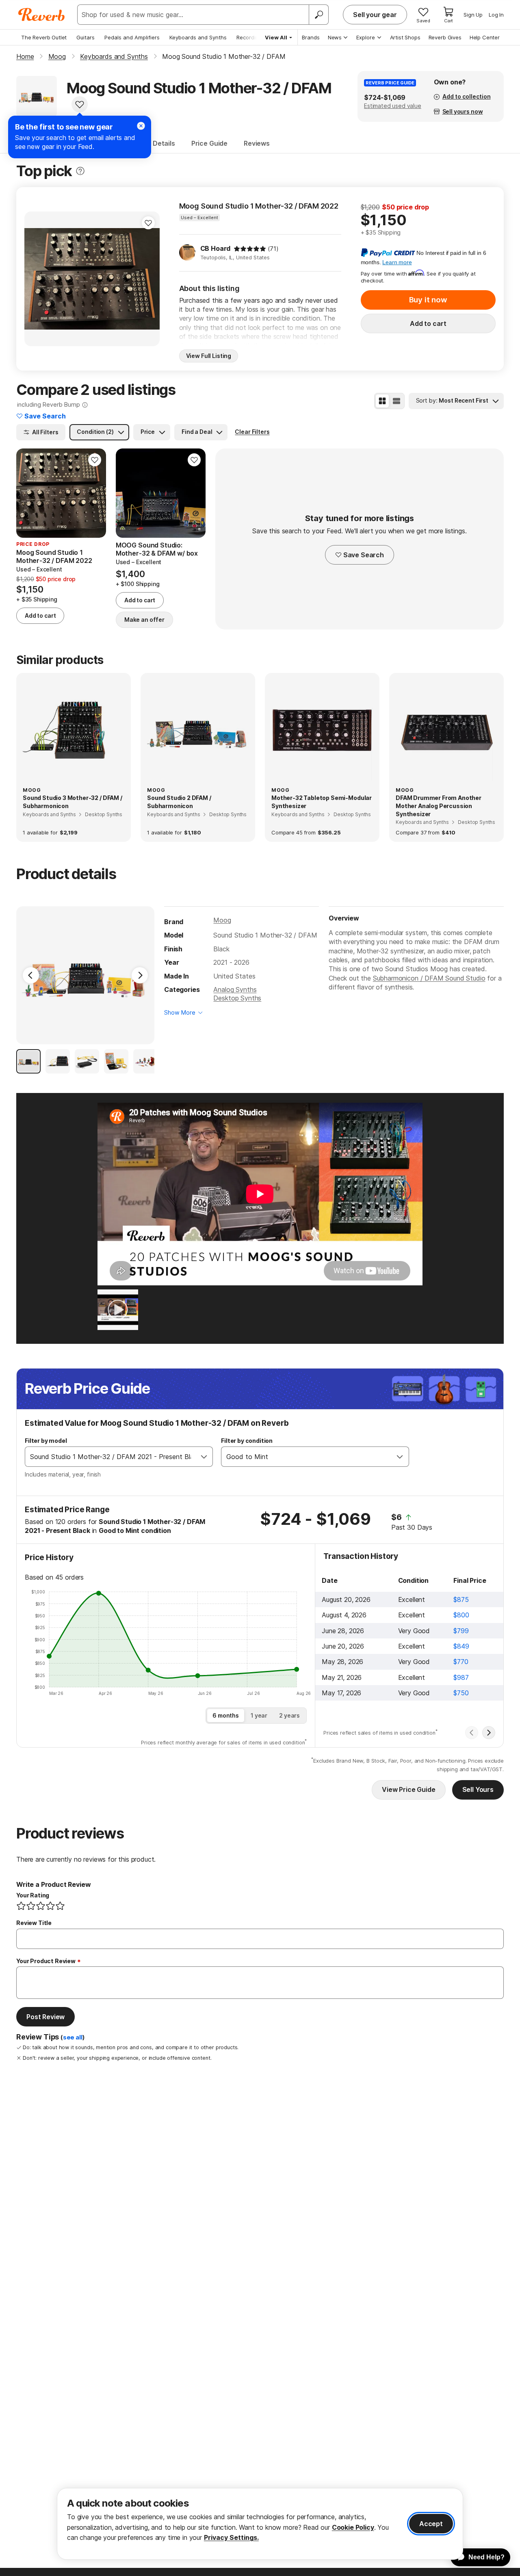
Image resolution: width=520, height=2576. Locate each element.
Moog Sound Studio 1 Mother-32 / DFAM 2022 (259, 206)
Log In (496, 15)
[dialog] (260, 2524)
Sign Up (473, 15)
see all (73, 2037)
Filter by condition (247, 1441)
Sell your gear (375, 15)
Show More (180, 1012)
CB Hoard (216, 248)
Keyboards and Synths (198, 37)
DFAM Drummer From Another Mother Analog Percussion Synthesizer (439, 806)
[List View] (396, 401)
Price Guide (209, 143)
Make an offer (144, 620)
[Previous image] (36, 279)
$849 (461, 1646)
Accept (431, 2524)
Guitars (86, 37)
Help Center (485, 37)
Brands (311, 37)
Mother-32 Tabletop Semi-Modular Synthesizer (322, 802)
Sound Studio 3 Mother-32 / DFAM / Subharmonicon (73, 802)
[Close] (141, 126)
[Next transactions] (489, 1733)
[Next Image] (140, 975)
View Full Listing (209, 356)
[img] (250, 249)
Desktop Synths (237, 998)
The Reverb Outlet (44, 37)
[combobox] (110, 1457)
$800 (461, 1615)
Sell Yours (478, 1789)
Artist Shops (405, 37)
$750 (461, 1693)
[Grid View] (382, 401)
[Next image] (148, 279)
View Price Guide (408, 1789)
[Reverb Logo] (42, 15)
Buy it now (428, 300)
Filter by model (46, 1441)
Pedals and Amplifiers (132, 37)
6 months (226, 1715)
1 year (259, 1715)
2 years (289, 1715)
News (335, 37)
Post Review (45, 2017)
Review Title (34, 1923)
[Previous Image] (31, 975)
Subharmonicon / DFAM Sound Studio (429, 978)
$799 (461, 1631)
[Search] (318, 15)
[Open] (204, 1457)
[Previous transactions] (472, 1733)
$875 (461, 1599)
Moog (222, 920)
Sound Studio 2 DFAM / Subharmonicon (179, 802)
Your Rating (33, 1895)
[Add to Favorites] (80, 104)
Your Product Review (46, 1961)
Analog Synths (235, 989)
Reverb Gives (445, 37)
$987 (461, 1677)
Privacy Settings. (231, 2537)
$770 (461, 1662)
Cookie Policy (353, 2527)
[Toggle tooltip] (80, 171)
